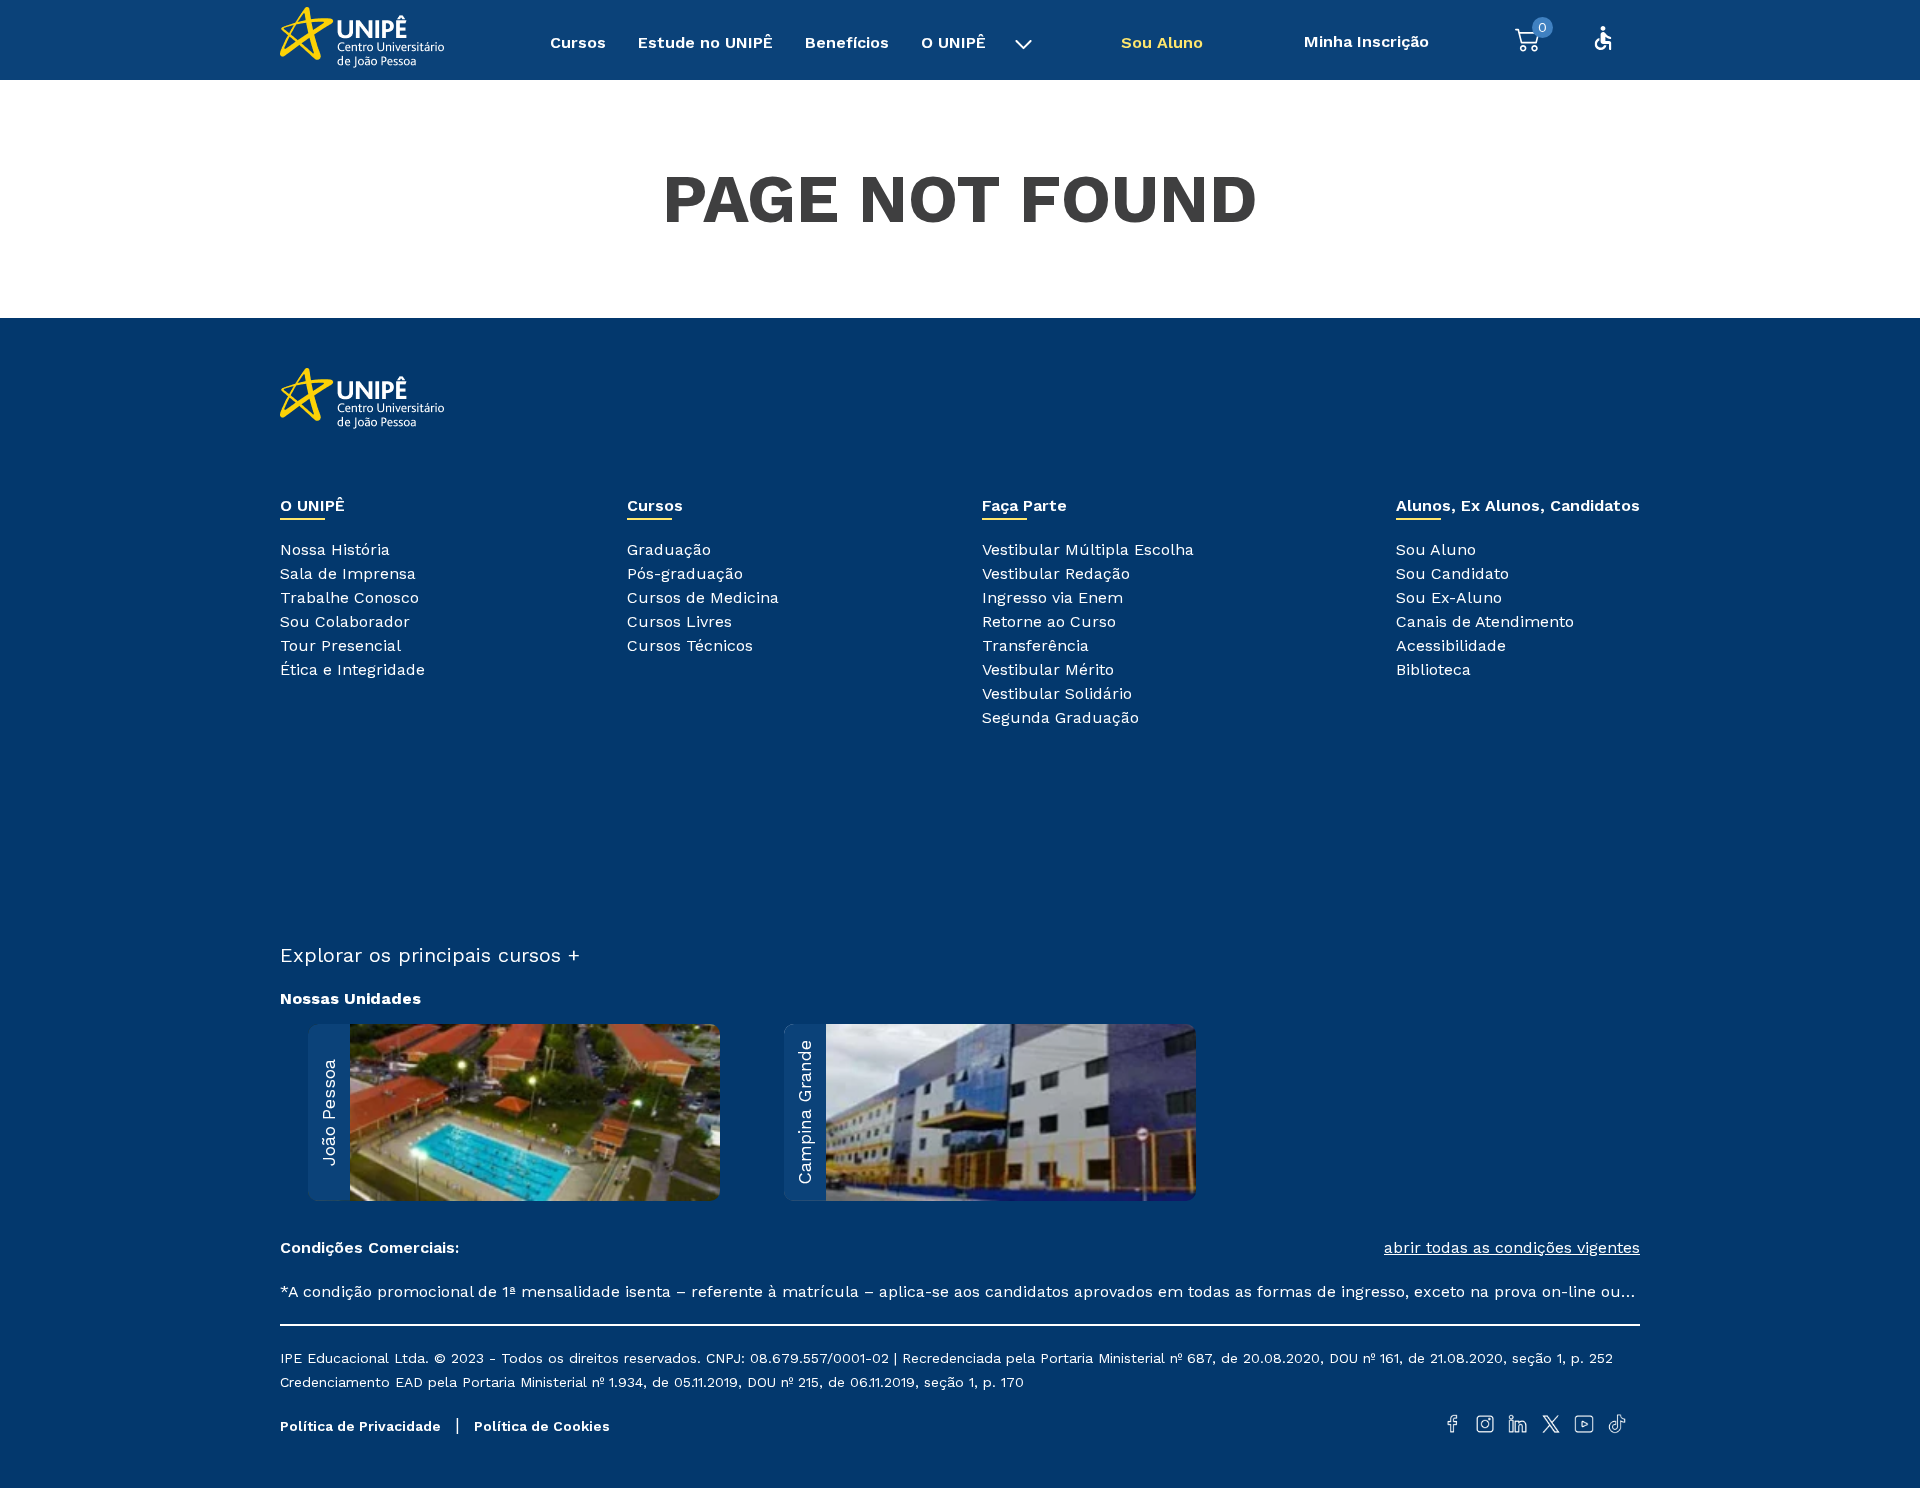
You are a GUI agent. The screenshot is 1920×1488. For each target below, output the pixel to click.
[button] (1300, 1248)
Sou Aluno (1162, 42)
